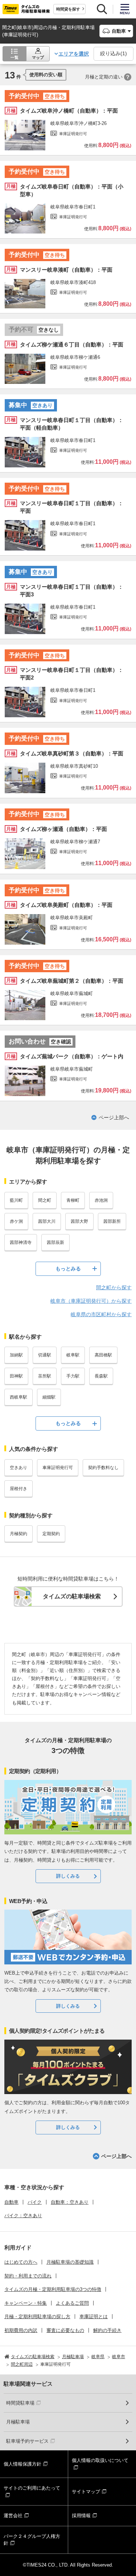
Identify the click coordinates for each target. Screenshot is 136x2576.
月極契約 (18, 1534)
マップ (38, 57)
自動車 (11, 2202)
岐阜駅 (73, 1355)
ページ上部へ (114, 1117)
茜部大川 (47, 1221)
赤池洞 (101, 1200)
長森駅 (101, 1376)
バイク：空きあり (23, 2216)
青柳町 (73, 1200)
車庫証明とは (94, 2317)
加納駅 (16, 1355)
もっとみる (68, 1269)
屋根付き (18, 1489)
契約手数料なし (103, 1468)
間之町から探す (114, 1287)
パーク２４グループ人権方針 (32, 2540)
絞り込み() (114, 53)
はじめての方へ (21, 2262)
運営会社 (13, 2516)
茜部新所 (112, 1221)
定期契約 (51, 1534)
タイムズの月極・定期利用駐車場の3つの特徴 (53, 2289)
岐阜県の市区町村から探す (101, 1314)
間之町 (45, 1200)
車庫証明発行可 (58, 1468)
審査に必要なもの (65, 2330)
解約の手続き (107, 2330)
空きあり (18, 1468)
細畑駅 (49, 1397)
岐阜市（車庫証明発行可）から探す (91, 1301)
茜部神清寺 (21, 1242)
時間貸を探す (68, 9)
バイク (35, 2202)
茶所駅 (45, 1376)
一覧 (15, 57)
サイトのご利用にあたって (32, 2488)
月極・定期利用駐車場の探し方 (37, 2317)
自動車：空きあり (70, 2202)
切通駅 (45, 1355)
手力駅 (73, 1376)
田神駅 (16, 1376)
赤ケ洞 (16, 1221)
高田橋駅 (103, 1355)
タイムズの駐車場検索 (72, 1596)
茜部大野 (79, 1221)
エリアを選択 (74, 54)
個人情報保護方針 (22, 2464)
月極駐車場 (18, 2422)
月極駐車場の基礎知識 (70, 2262)
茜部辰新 (55, 1242)
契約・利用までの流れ (28, 2276)
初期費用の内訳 (21, 2330)
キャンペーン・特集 (26, 2303)
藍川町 (16, 1200)
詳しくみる (68, 1876)
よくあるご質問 (72, 2303)
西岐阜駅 (18, 1397)
